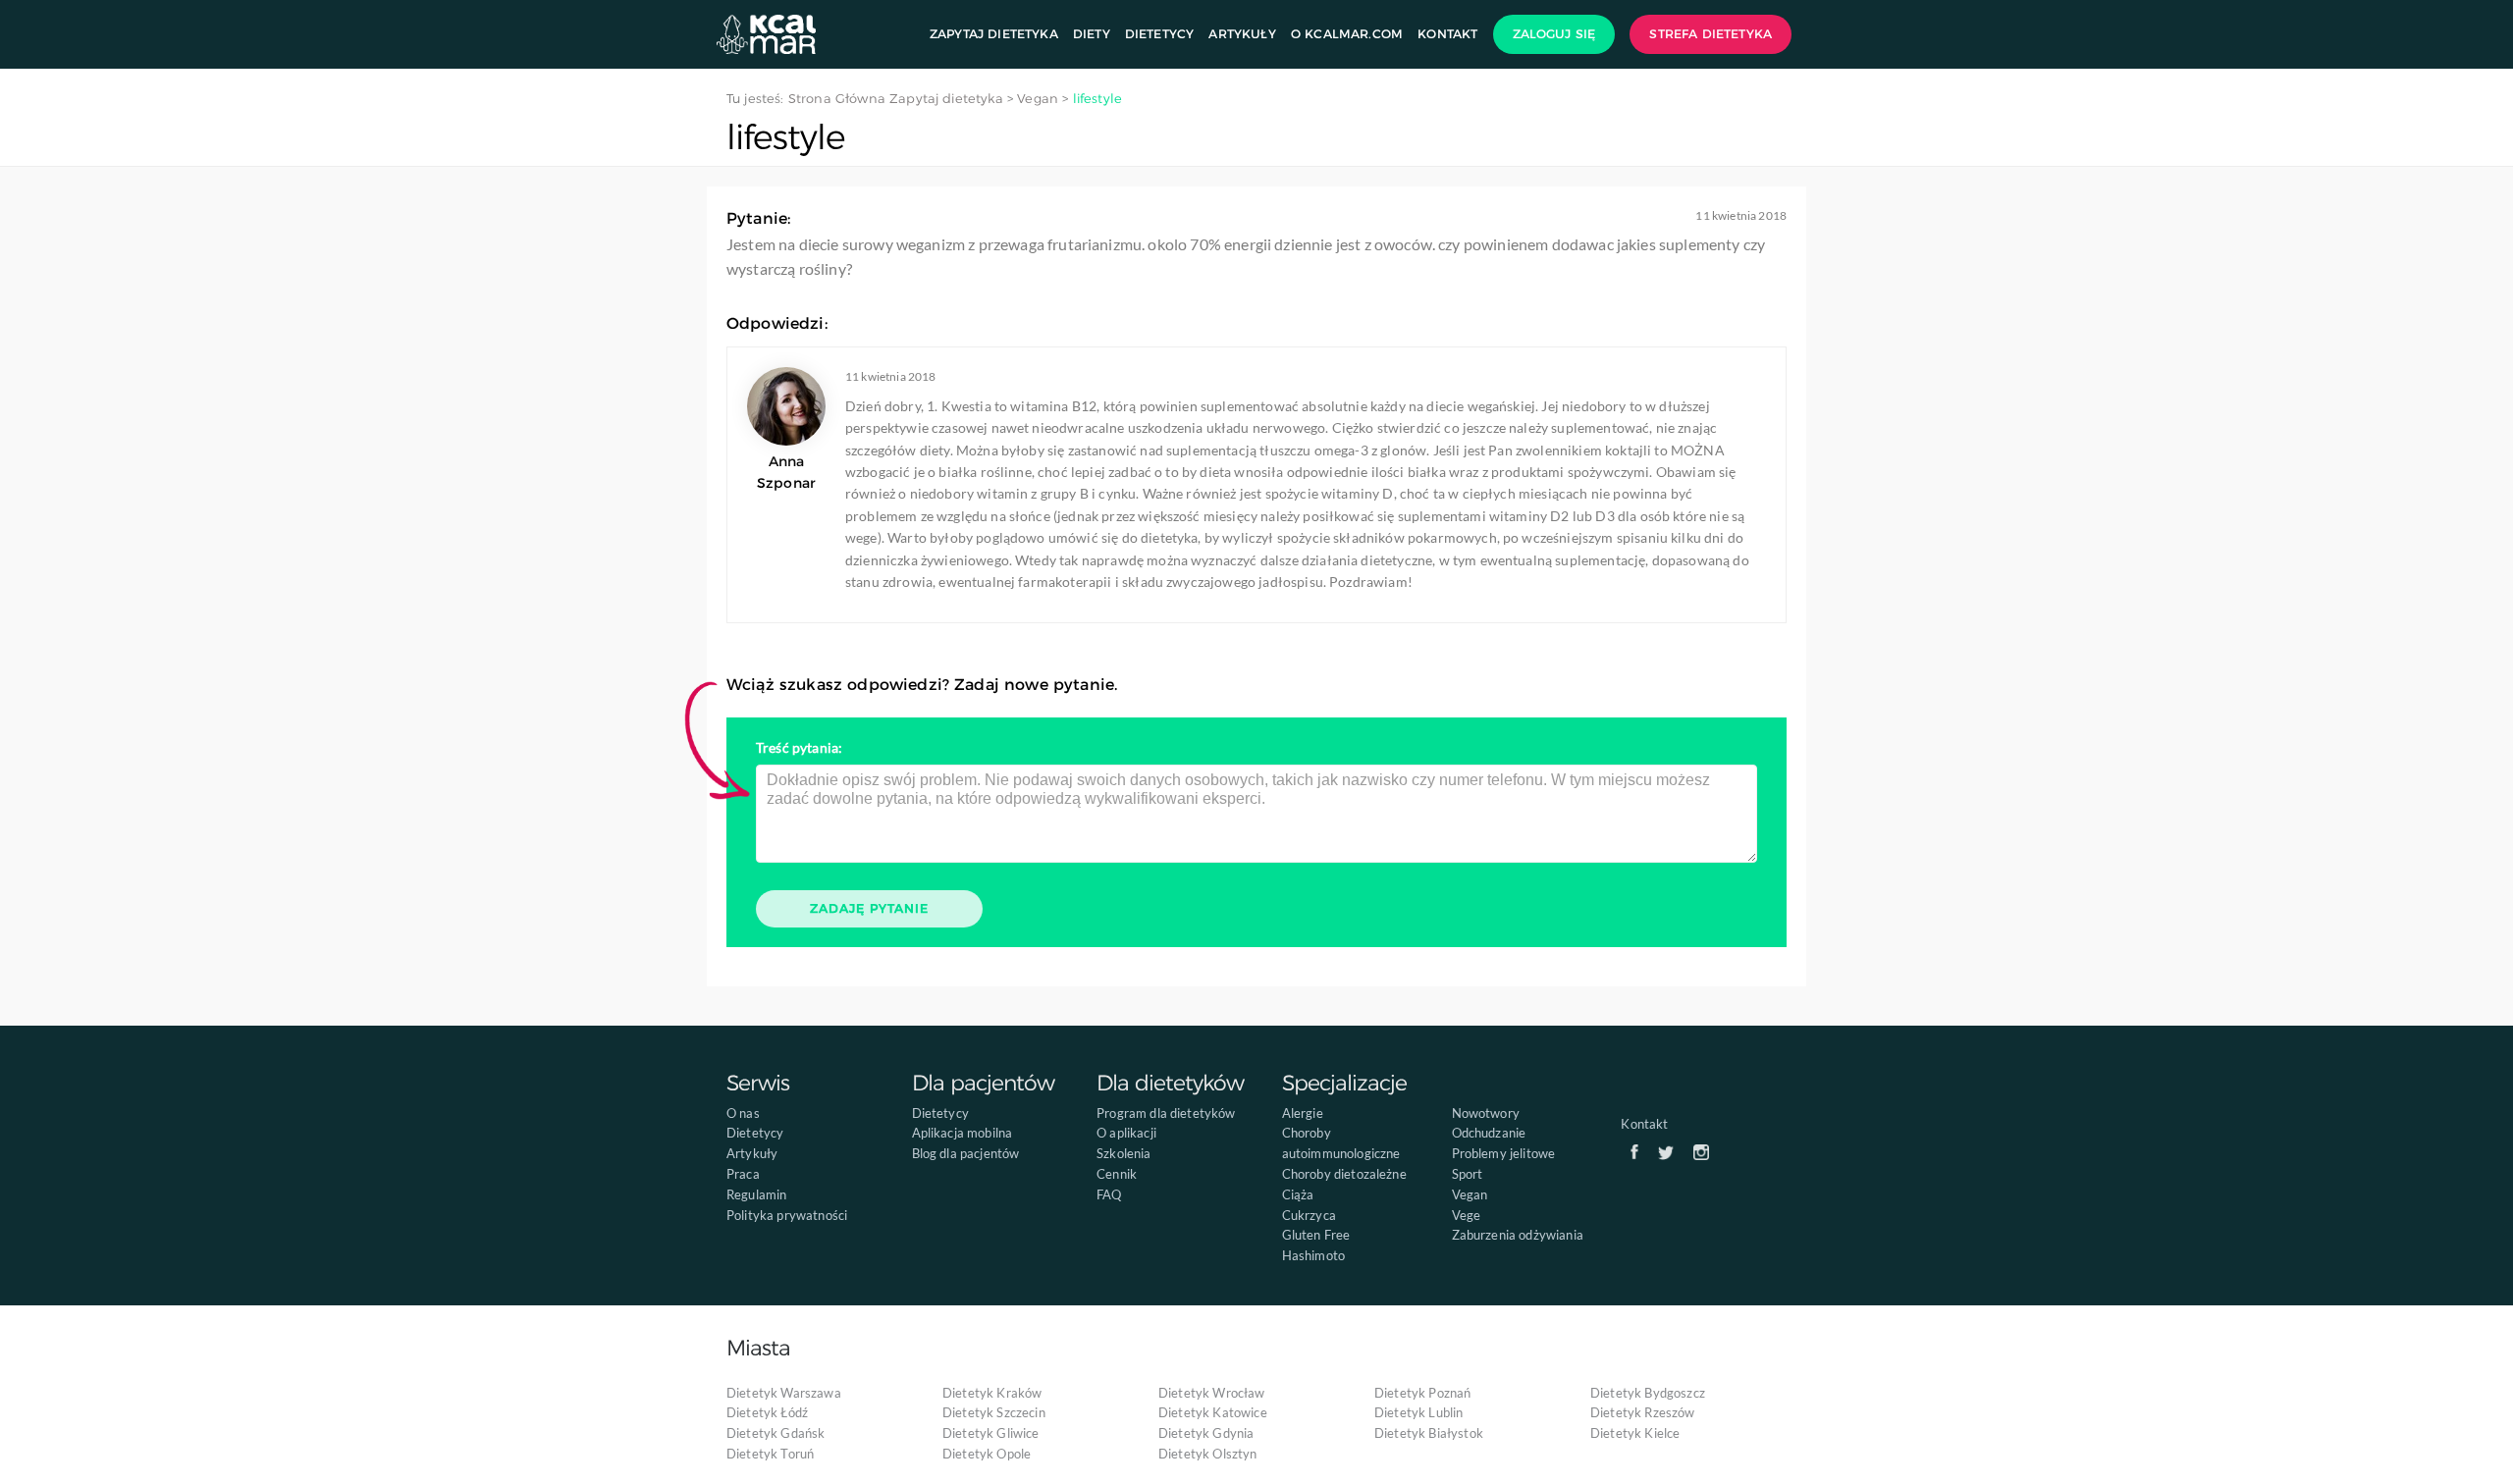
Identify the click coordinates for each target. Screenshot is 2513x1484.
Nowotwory (1486, 1113)
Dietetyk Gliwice (991, 1433)
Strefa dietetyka (1711, 34)
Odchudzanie (1489, 1133)
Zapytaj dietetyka (994, 34)
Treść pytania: (799, 747)
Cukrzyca (1309, 1215)
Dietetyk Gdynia (1206, 1433)
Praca (743, 1174)
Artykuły (1242, 34)
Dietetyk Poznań (1422, 1393)
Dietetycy (1159, 34)
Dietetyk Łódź (767, 1412)
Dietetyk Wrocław (1212, 1393)
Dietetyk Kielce (1635, 1433)
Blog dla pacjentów (966, 1153)
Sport (1468, 1174)
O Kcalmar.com (1347, 34)
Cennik (1117, 1174)
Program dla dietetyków (1166, 1113)
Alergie (1303, 1113)
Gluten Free (1316, 1235)
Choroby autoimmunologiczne (1341, 1143)
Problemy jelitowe (1504, 1153)
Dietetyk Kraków (992, 1393)
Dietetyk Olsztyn (1208, 1454)
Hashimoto (1313, 1255)
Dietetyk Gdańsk (775, 1433)
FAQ (1109, 1194)
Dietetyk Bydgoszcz (1648, 1393)
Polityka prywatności (787, 1215)
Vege (1467, 1215)
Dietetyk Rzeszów (1643, 1412)
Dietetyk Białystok (1429, 1433)
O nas (743, 1113)
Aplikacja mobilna (962, 1133)
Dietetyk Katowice (1213, 1412)
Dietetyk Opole (987, 1454)
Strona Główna (837, 98)
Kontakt (1447, 34)
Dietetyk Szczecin (994, 1412)
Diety (1092, 34)
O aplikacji (1126, 1133)
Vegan (1470, 1194)
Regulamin (756, 1194)
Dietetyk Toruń (770, 1454)
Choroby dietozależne (1344, 1174)
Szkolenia (1123, 1153)
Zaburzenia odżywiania (1518, 1235)
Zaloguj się (1554, 34)
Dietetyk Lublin (1418, 1412)
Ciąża (1298, 1194)
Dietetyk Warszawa (784, 1393)
